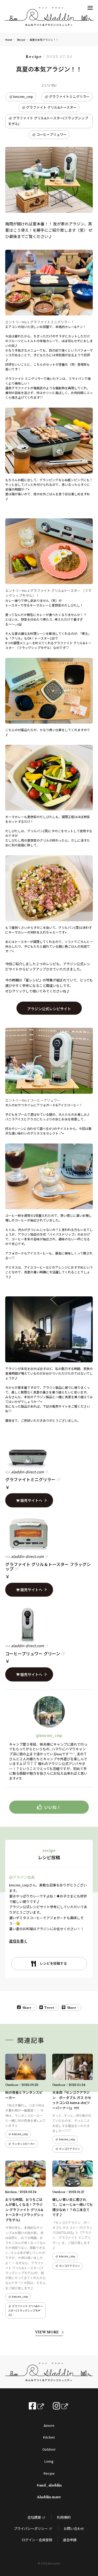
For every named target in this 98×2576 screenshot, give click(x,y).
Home (9, 40)
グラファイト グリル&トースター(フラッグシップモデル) (48, 121)
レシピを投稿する (53, 1963)
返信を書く (18, 1941)
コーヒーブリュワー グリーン (33, 1653)
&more (49, 2425)
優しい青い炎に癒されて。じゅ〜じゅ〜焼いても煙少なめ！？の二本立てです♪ (73, 2207)
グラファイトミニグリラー (69, 96)
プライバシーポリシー (31, 2528)
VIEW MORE (47, 2332)
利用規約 (64, 2517)
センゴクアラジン (70, 2149)
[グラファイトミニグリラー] (49, 1450)
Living (49, 2461)
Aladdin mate (49, 2497)
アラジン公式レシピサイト (49, 1009)
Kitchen (49, 2437)
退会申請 (70, 2540)
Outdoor (49, 2449)
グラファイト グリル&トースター (51, 107)
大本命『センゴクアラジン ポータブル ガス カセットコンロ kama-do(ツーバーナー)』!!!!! (72, 2100)
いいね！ (53, 1807)
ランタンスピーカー (24, 2144)
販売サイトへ (31, 1500)
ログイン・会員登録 (37, 2540)
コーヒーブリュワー (51, 134)
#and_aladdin (49, 2485)
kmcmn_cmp (23, 96)
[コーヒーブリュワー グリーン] (49, 1624)
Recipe (21, 40)
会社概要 (34, 2517)
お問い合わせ (74, 2528)
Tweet (49, 2008)
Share (27, 2008)
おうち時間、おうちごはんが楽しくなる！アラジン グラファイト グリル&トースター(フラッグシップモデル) (24, 2210)
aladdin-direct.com (27, 1472)
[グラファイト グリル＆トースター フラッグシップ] (49, 1534)
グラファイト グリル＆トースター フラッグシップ (48, 1567)
